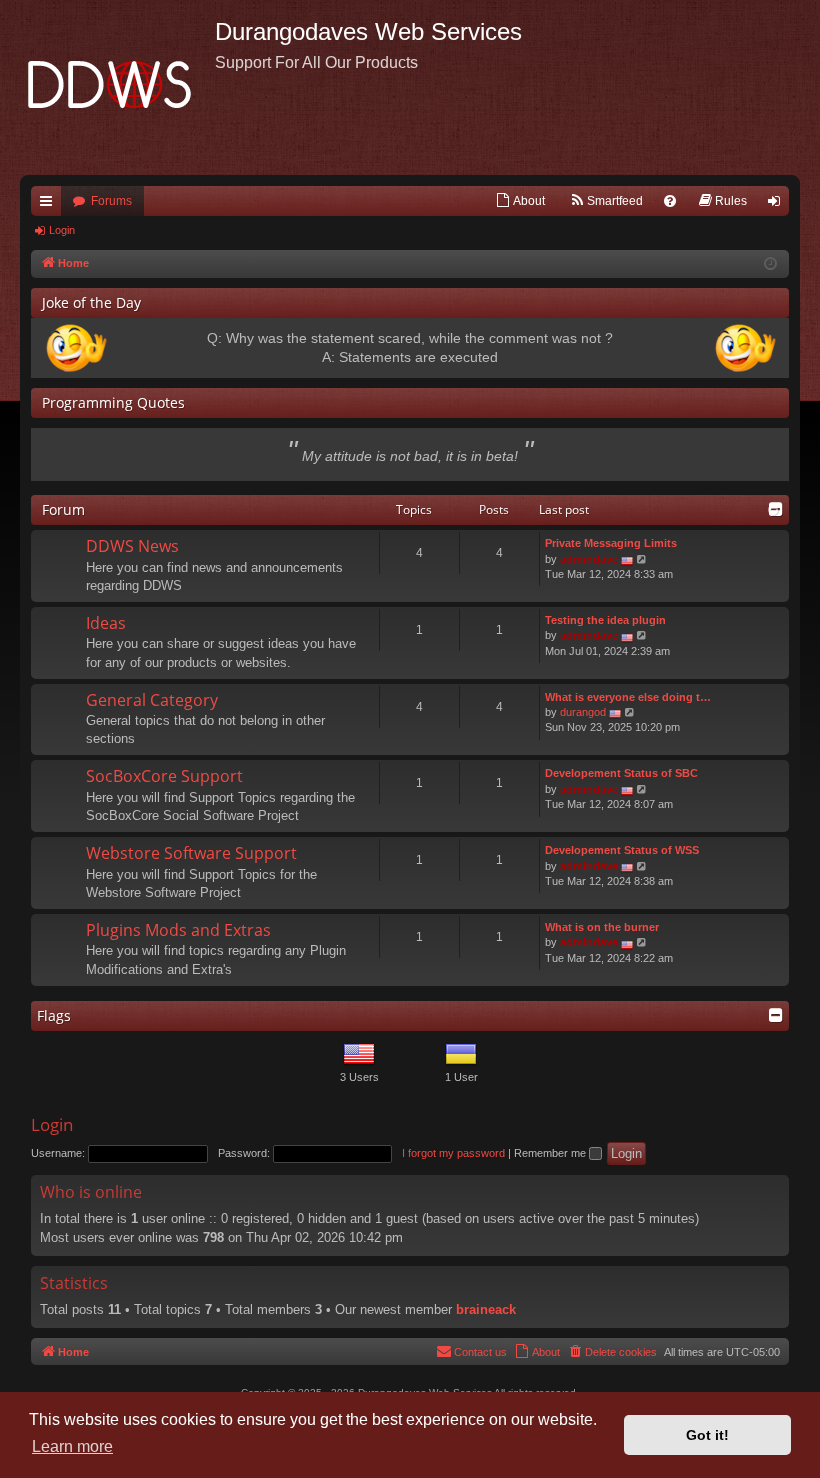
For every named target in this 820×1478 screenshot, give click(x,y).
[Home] (117, 87)
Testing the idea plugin (605, 620)
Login (62, 230)
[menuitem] (520, 201)
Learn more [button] (72, 1446)
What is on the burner (602, 927)
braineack (486, 1309)
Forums (111, 201)
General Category (152, 700)
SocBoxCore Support (164, 776)
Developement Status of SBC (621, 773)
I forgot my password (453, 1153)
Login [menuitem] (778, 205)
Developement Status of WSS (622, 850)
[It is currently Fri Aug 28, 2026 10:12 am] (770, 264)
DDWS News (132, 546)
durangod (583, 712)
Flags (54, 1015)
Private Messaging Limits (611, 543)
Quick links (50, 205)
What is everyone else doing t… (628, 697)
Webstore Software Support (191, 853)
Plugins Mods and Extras (178, 930)
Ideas (106, 623)
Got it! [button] (707, 1435)
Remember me (551, 1153)
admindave (589, 559)
